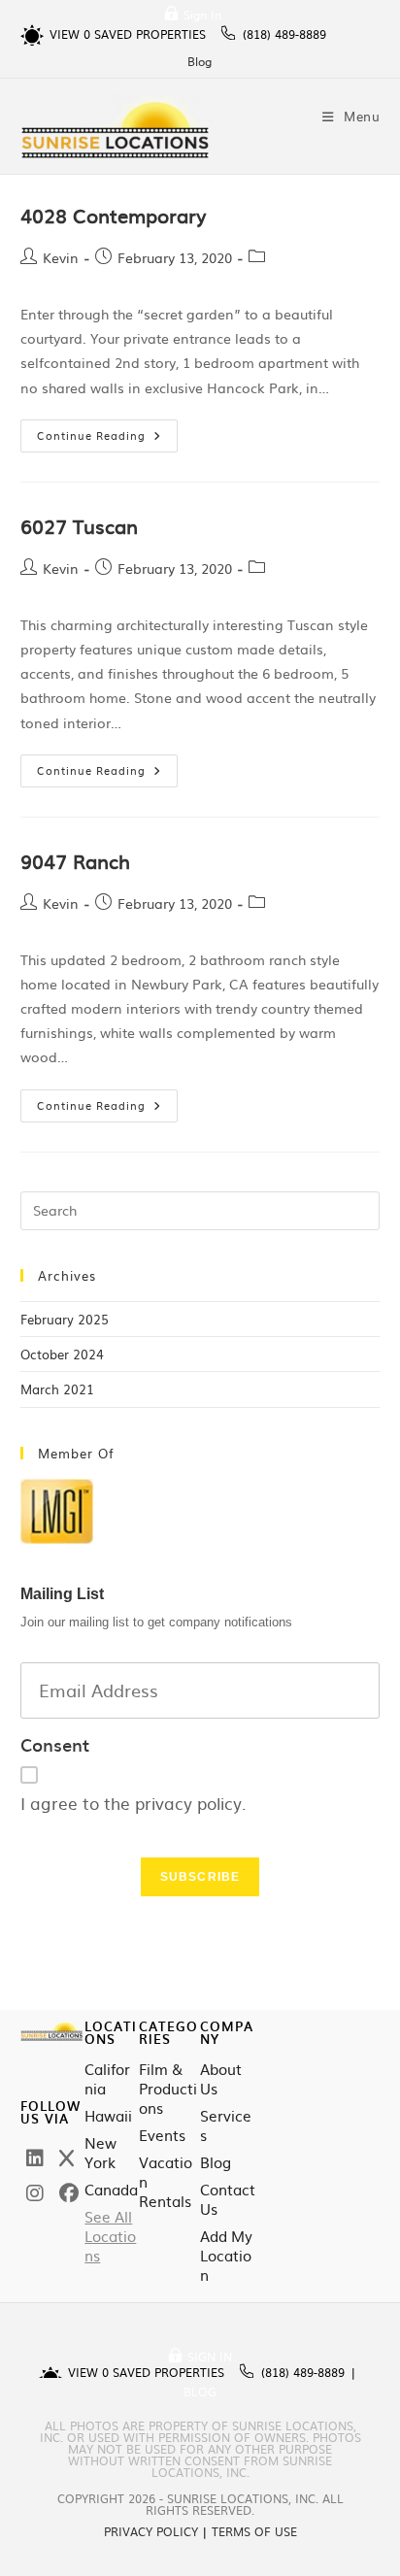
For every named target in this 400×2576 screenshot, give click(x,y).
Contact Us (228, 2199)
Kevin (61, 257)
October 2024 (62, 1354)
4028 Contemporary (113, 215)
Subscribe (200, 1877)
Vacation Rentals (166, 2182)
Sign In (202, 15)
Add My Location (226, 2256)
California (107, 2079)
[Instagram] (35, 2191)
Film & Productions (168, 2089)
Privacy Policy (151, 2531)
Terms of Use (254, 2531)
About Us (221, 2079)
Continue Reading (107, 431)
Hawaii (108, 2116)
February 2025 (65, 1319)
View (70, 34)
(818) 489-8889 (284, 34)
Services (226, 2125)
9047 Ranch (75, 860)
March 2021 (57, 1389)
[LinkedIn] (35, 2157)
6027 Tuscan (79, 525)
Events (162, 2135)
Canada (111, 2190)
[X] (67, 2157)
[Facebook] (69, 2191)
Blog (200, 61)
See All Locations (110, 2236)
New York (100, 2153)
